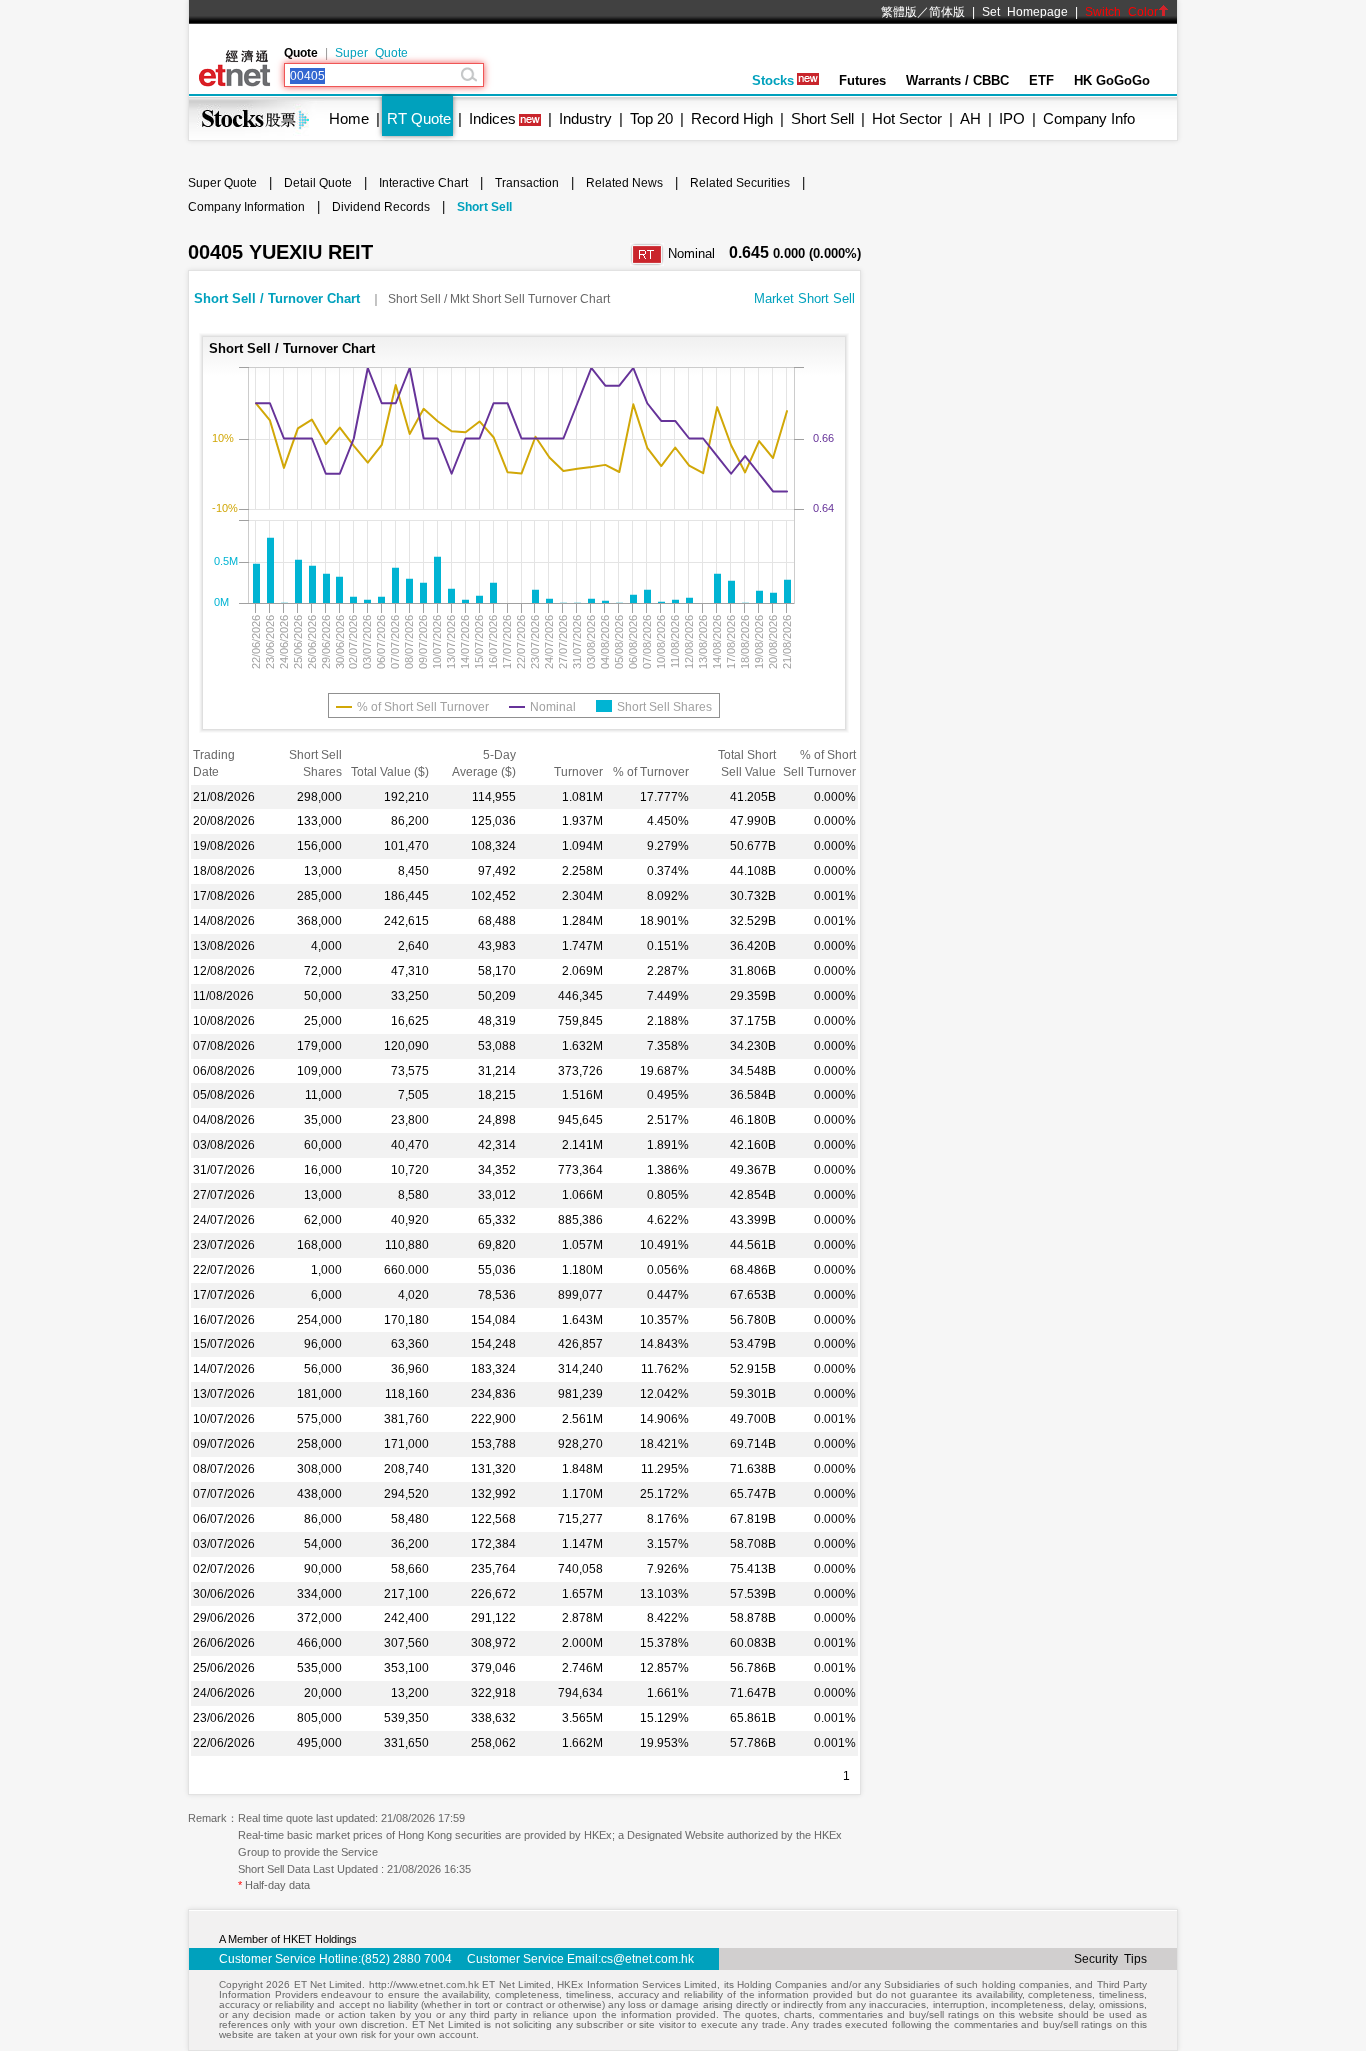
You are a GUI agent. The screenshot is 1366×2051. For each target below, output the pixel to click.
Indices (492, 118)
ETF (1041, 80)
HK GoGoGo (1112, 80)
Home (349, 118)
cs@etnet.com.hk (647, 1959)
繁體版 (899, 12)
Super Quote (371, 53)
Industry (585, 118)
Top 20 (651, 118)
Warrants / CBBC (957, 80)
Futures (862, 80)
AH (970, 118)
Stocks (773, 80)
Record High (732, 118)
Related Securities (740, 183)
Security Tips (1110, 1959)
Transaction (527, 183)
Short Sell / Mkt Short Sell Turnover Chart (499, 299)
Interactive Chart (423, 183)
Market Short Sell (804, 298)
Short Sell (822, 118)
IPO (1012, 118)
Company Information (246, 207)
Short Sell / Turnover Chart (279, 298)
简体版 (947, 12)
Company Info (1089, 118)
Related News (624, 183)
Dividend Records (381, 207)
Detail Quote (318, 183)
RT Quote (419, 118)
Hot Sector (907, 118)
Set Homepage (1025, 12)
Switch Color (1121, 12)
